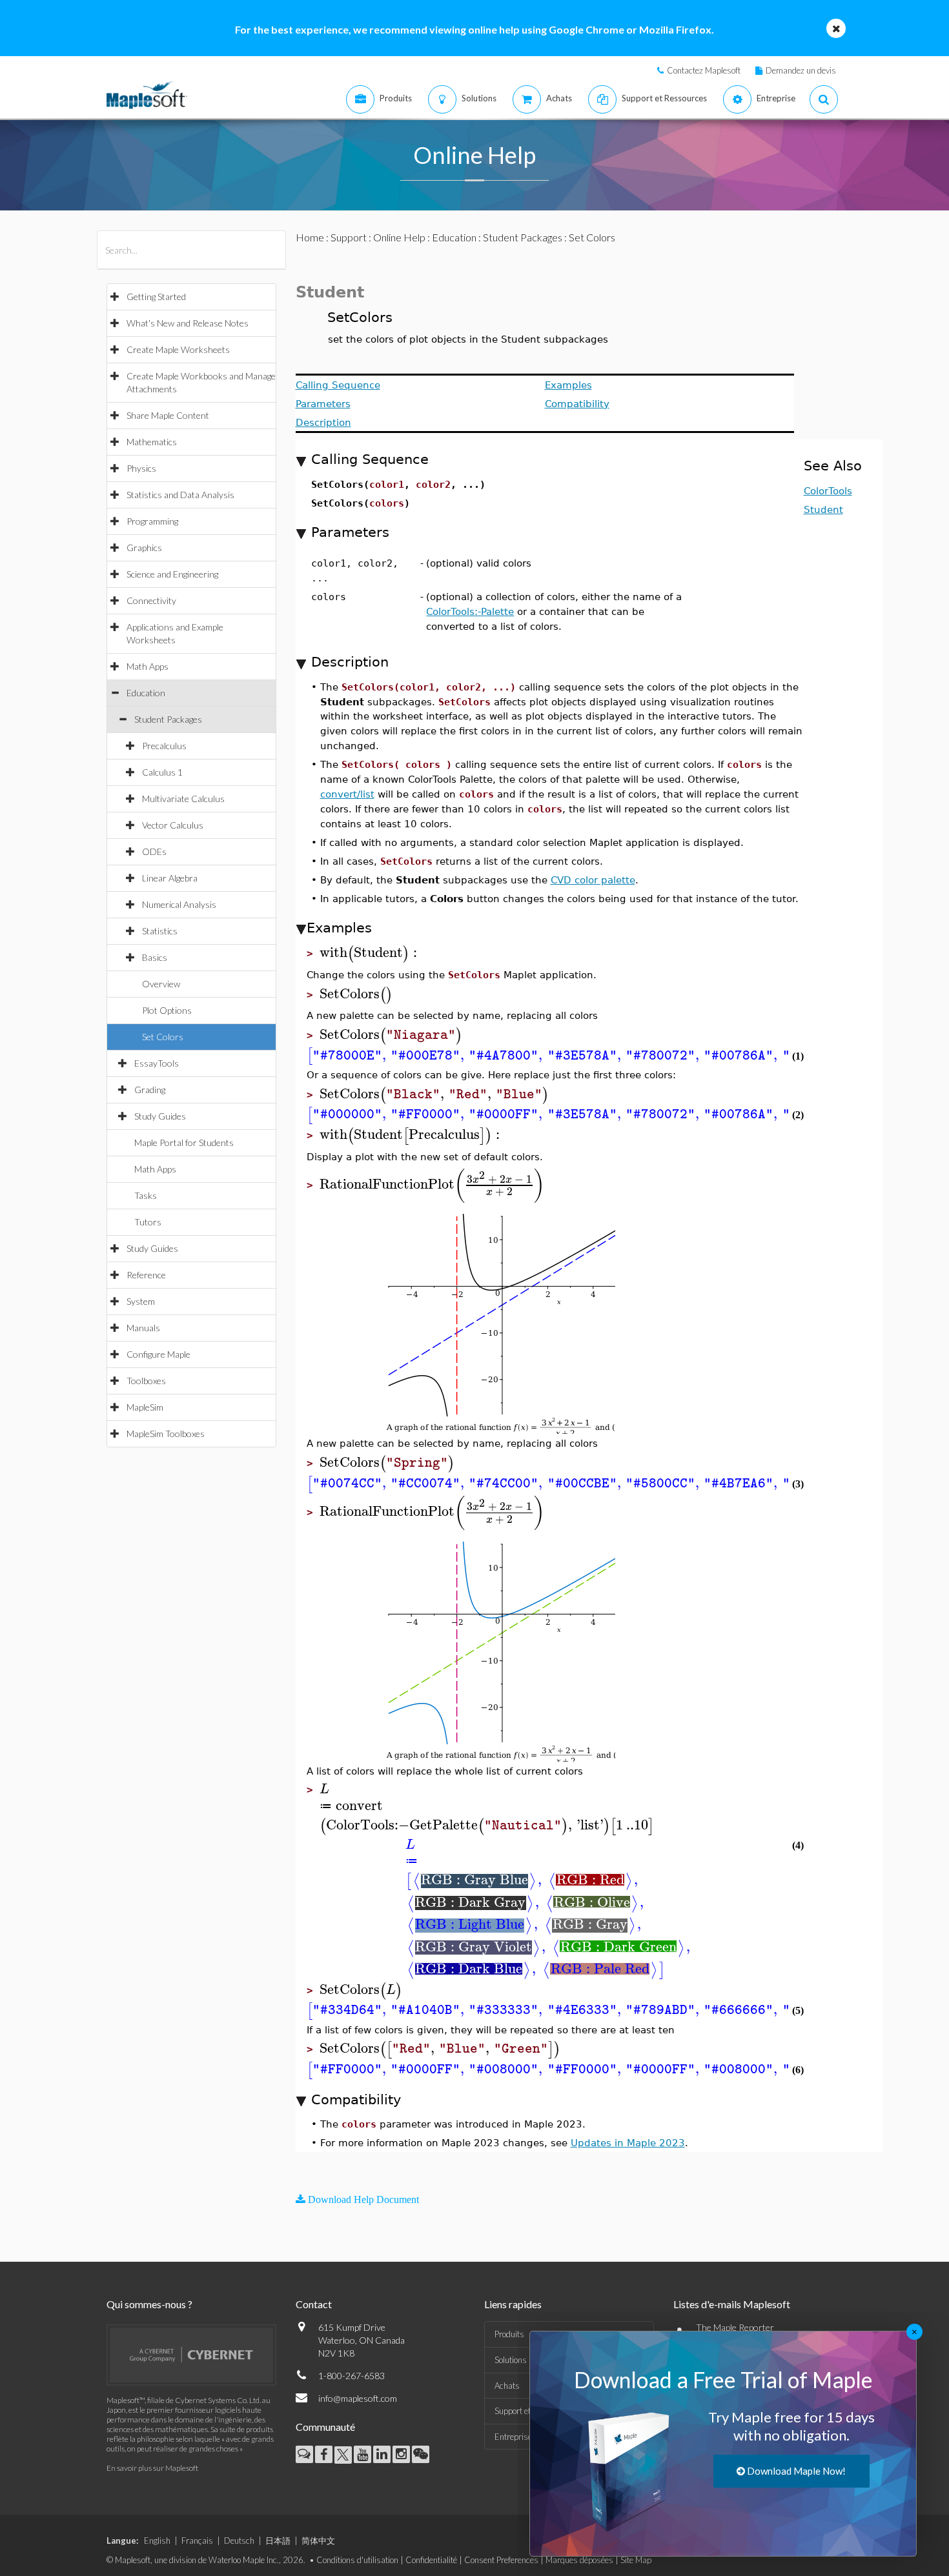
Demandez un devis (801, 70)
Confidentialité (431, 2560)
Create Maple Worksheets (178, 349)
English (157, 2541)
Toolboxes (146, 1381)
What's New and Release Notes (188, 323)
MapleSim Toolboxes (166, 1434)
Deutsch (239, 2541)
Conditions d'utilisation (357, 2560)
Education (146, 693)
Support (349, 237)
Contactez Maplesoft (704, 70)
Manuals (143, 1328)
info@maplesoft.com (358, 2398)
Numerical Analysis (179, 904)
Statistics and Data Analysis (180, 495)
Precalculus (164, 746)
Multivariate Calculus (183, 799)
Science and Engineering (172, 574)
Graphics (144, 548)
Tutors (148, 1222)
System (141, 1301)
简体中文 (318, 2541)
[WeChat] (421, 2454)
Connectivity (151, 600)
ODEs (154, 851)
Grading (150, 1090)
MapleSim (145, 1407)
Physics (141, 468)
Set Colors (163, 1037)
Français (197, 2541)
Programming (152, 521)
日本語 (278, 2541)
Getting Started (156, 297)
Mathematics (152, 442)
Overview (161, 984)
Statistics (160, 931)
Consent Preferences (501, 2560)
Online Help (399, 237)
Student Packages (168, 719)
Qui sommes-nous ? (149, 2304)
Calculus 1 (162, 772)
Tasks (146, 1195)
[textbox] (370, 953)
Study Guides (160, 1116)
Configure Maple (158, 1354)
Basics (155, 957)
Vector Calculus (173, 825)
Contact (314, 2304)
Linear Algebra (170, 878)
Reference (146, 1275)
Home (310, 237)
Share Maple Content (168, 415)
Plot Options (167, 1010)
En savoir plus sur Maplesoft (152, 2468)
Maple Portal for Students (184, 1142)
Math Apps (148, 666)
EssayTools (157, 1063)
